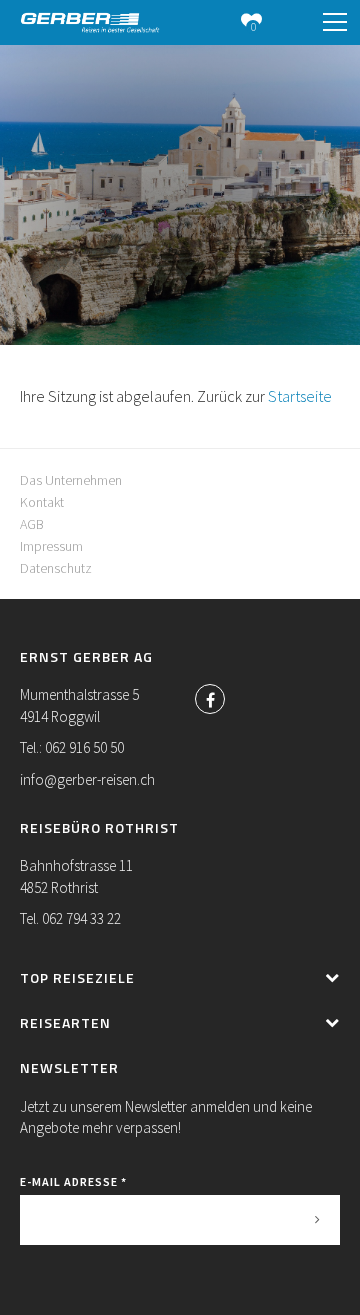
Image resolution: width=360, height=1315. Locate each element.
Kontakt (42, 502)
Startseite (300, 396)
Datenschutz (56, 568)
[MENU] (335, 23)
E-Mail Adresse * (73, 1181)
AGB (32, 524)
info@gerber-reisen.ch (87, 779)
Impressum (51, 546)
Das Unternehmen (71, 480)
